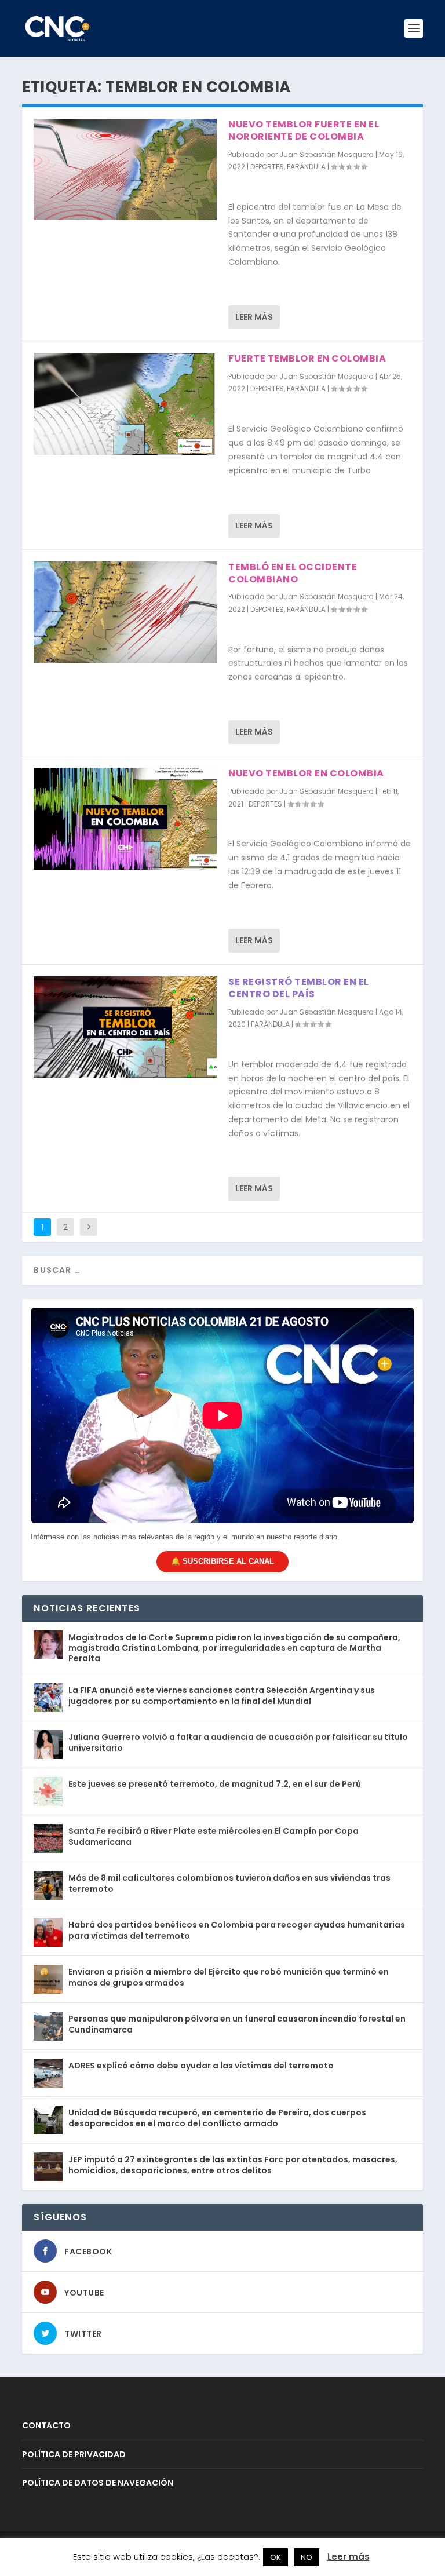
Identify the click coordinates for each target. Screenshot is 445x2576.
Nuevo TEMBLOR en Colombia (306, 773)
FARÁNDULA (306, 167)
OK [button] (276, 2557)
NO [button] (307, 2557)
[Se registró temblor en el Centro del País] (125, 1027)
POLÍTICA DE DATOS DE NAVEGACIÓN (98, 2483)
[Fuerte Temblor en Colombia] (125, 404)
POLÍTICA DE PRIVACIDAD (74, 2454)
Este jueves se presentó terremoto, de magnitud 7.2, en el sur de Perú (215, 1784)
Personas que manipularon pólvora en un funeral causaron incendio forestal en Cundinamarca (237, 2024)
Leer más (254, 317)
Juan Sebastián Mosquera (327, 154)
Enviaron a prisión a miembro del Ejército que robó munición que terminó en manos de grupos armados (229, 1977)
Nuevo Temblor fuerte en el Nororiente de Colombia (304, 130)
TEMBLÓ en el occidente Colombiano (293, 573)
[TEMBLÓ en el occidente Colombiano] (125, 612)
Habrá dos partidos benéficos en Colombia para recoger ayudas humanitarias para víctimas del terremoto (237, 1930)
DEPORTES (267, 167)
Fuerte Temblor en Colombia (307, 358)
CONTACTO (46, 2425)
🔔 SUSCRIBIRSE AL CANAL (222, 1561)
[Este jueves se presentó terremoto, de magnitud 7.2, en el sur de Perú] (48, 1791)
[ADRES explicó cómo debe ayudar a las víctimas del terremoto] (48, 2073)
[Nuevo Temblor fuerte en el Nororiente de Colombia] (125, 169)
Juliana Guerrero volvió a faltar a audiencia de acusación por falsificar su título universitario (238, 1742)
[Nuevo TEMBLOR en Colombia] (125, 818)
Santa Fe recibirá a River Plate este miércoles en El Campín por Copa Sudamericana (214, 1836)
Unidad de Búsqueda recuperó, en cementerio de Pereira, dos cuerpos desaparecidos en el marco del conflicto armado (217, 2118)
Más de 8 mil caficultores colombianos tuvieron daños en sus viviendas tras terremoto (229, 1883)
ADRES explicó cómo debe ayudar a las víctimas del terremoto (201, 2066)
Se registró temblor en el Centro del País (299, 988)
